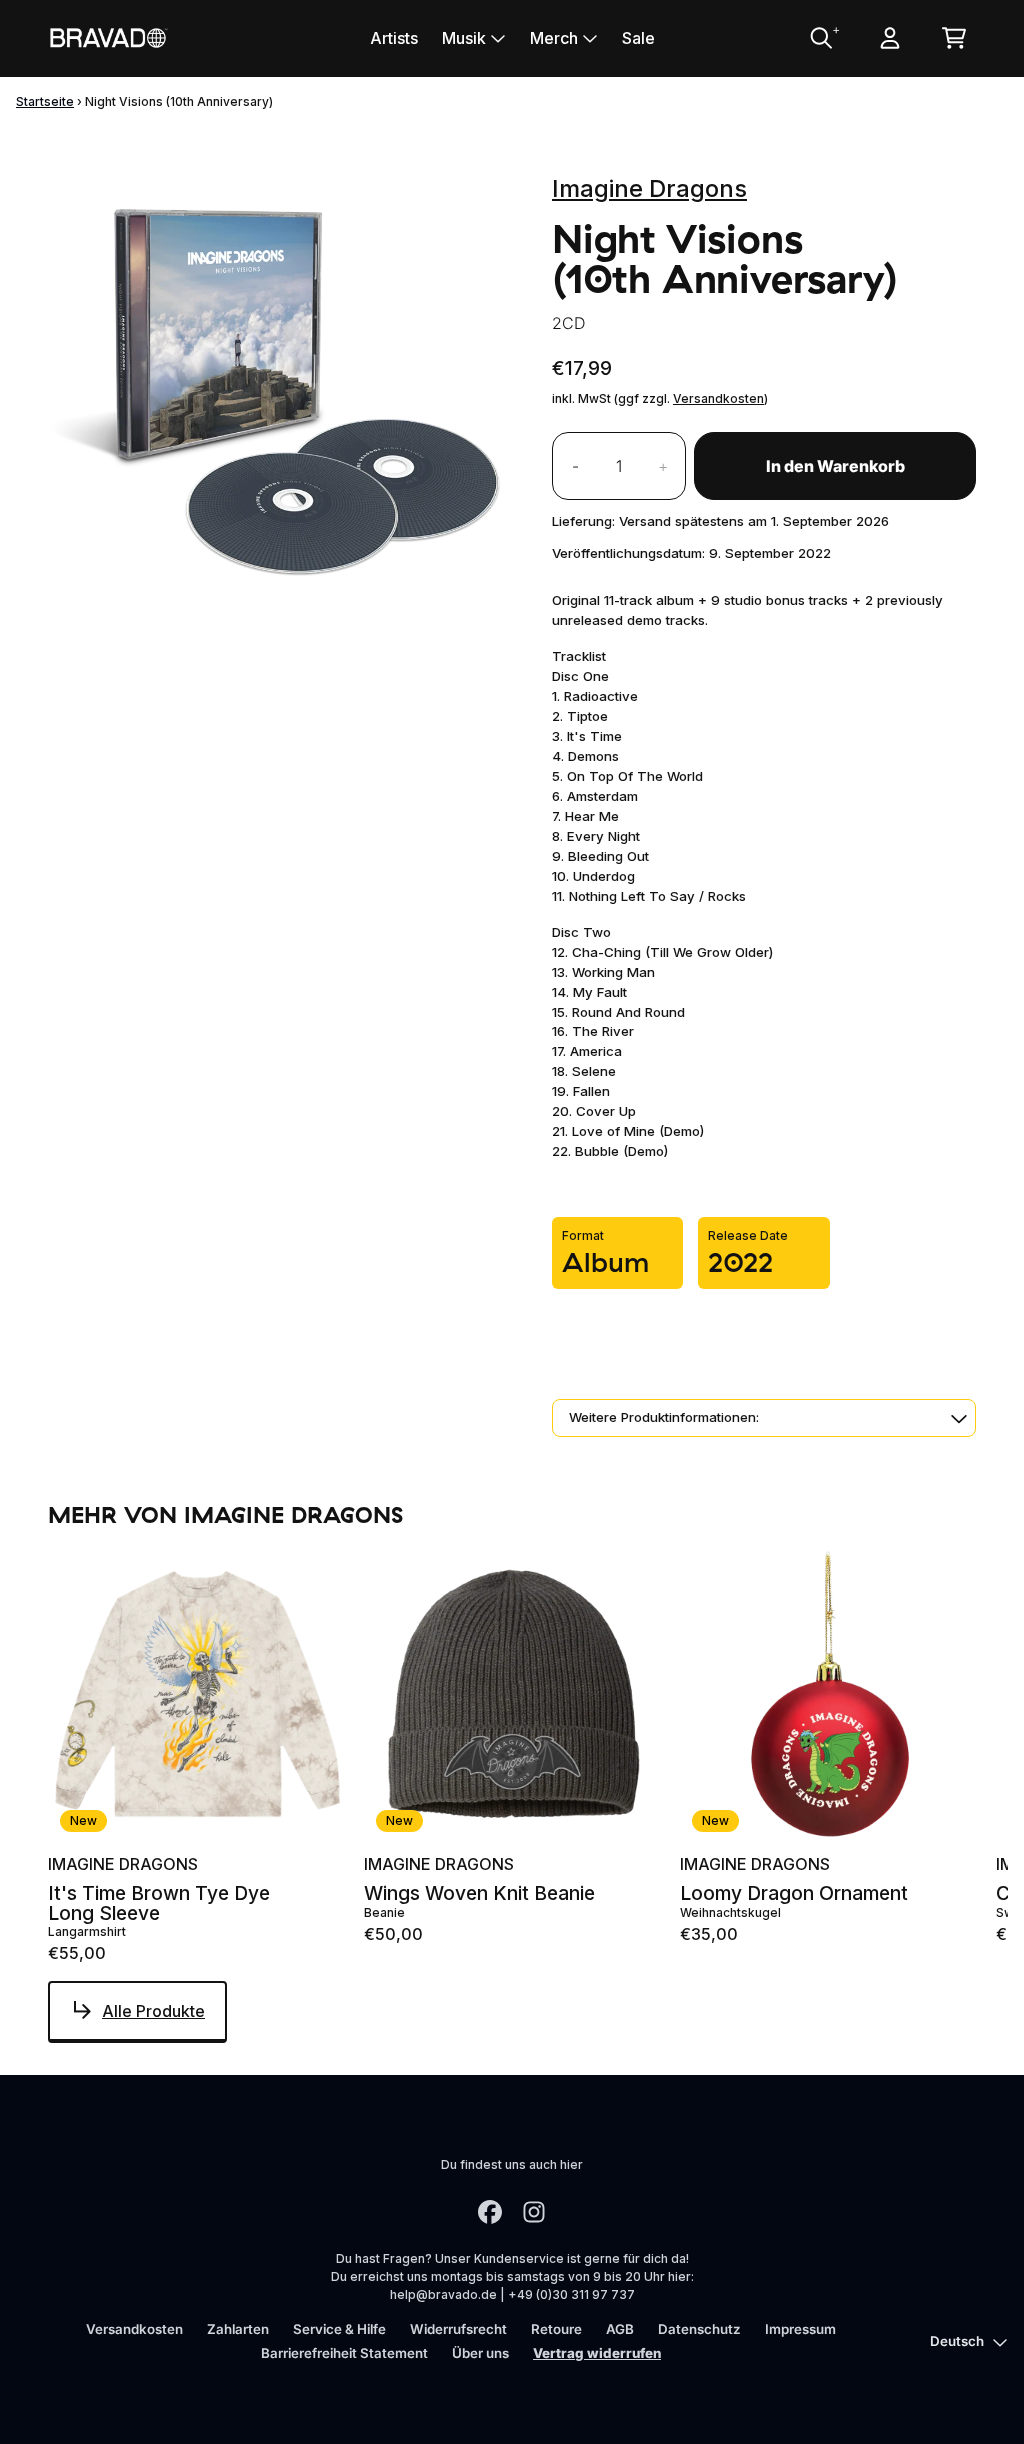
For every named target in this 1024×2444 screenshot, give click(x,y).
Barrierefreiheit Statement (344, 2353)
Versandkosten (718, 398)
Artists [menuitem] (394, 38)
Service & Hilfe (339, 2329)
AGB (620, 2329)
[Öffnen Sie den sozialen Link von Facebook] (490, 2212)
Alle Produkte (153, 2011)
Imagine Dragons (649, 188)
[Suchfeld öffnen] (820, 38)
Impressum (800, 2329)
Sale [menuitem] (638, 38)
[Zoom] (280, 391)
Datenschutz (699, 2329)
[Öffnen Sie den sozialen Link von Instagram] (534, 2212)
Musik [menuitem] (464, 38)
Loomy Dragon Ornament (794, 1893)
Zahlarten (238, 2329)
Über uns (480, 2353)
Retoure (556, 2329)
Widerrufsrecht (458, 2329)
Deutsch (957, 2341)
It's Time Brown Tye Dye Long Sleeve (159, 1903)
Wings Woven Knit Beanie (479, 1893)
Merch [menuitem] (554, 38)
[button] (764, 1418)
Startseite (45, 101)
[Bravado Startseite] (108, 37)
